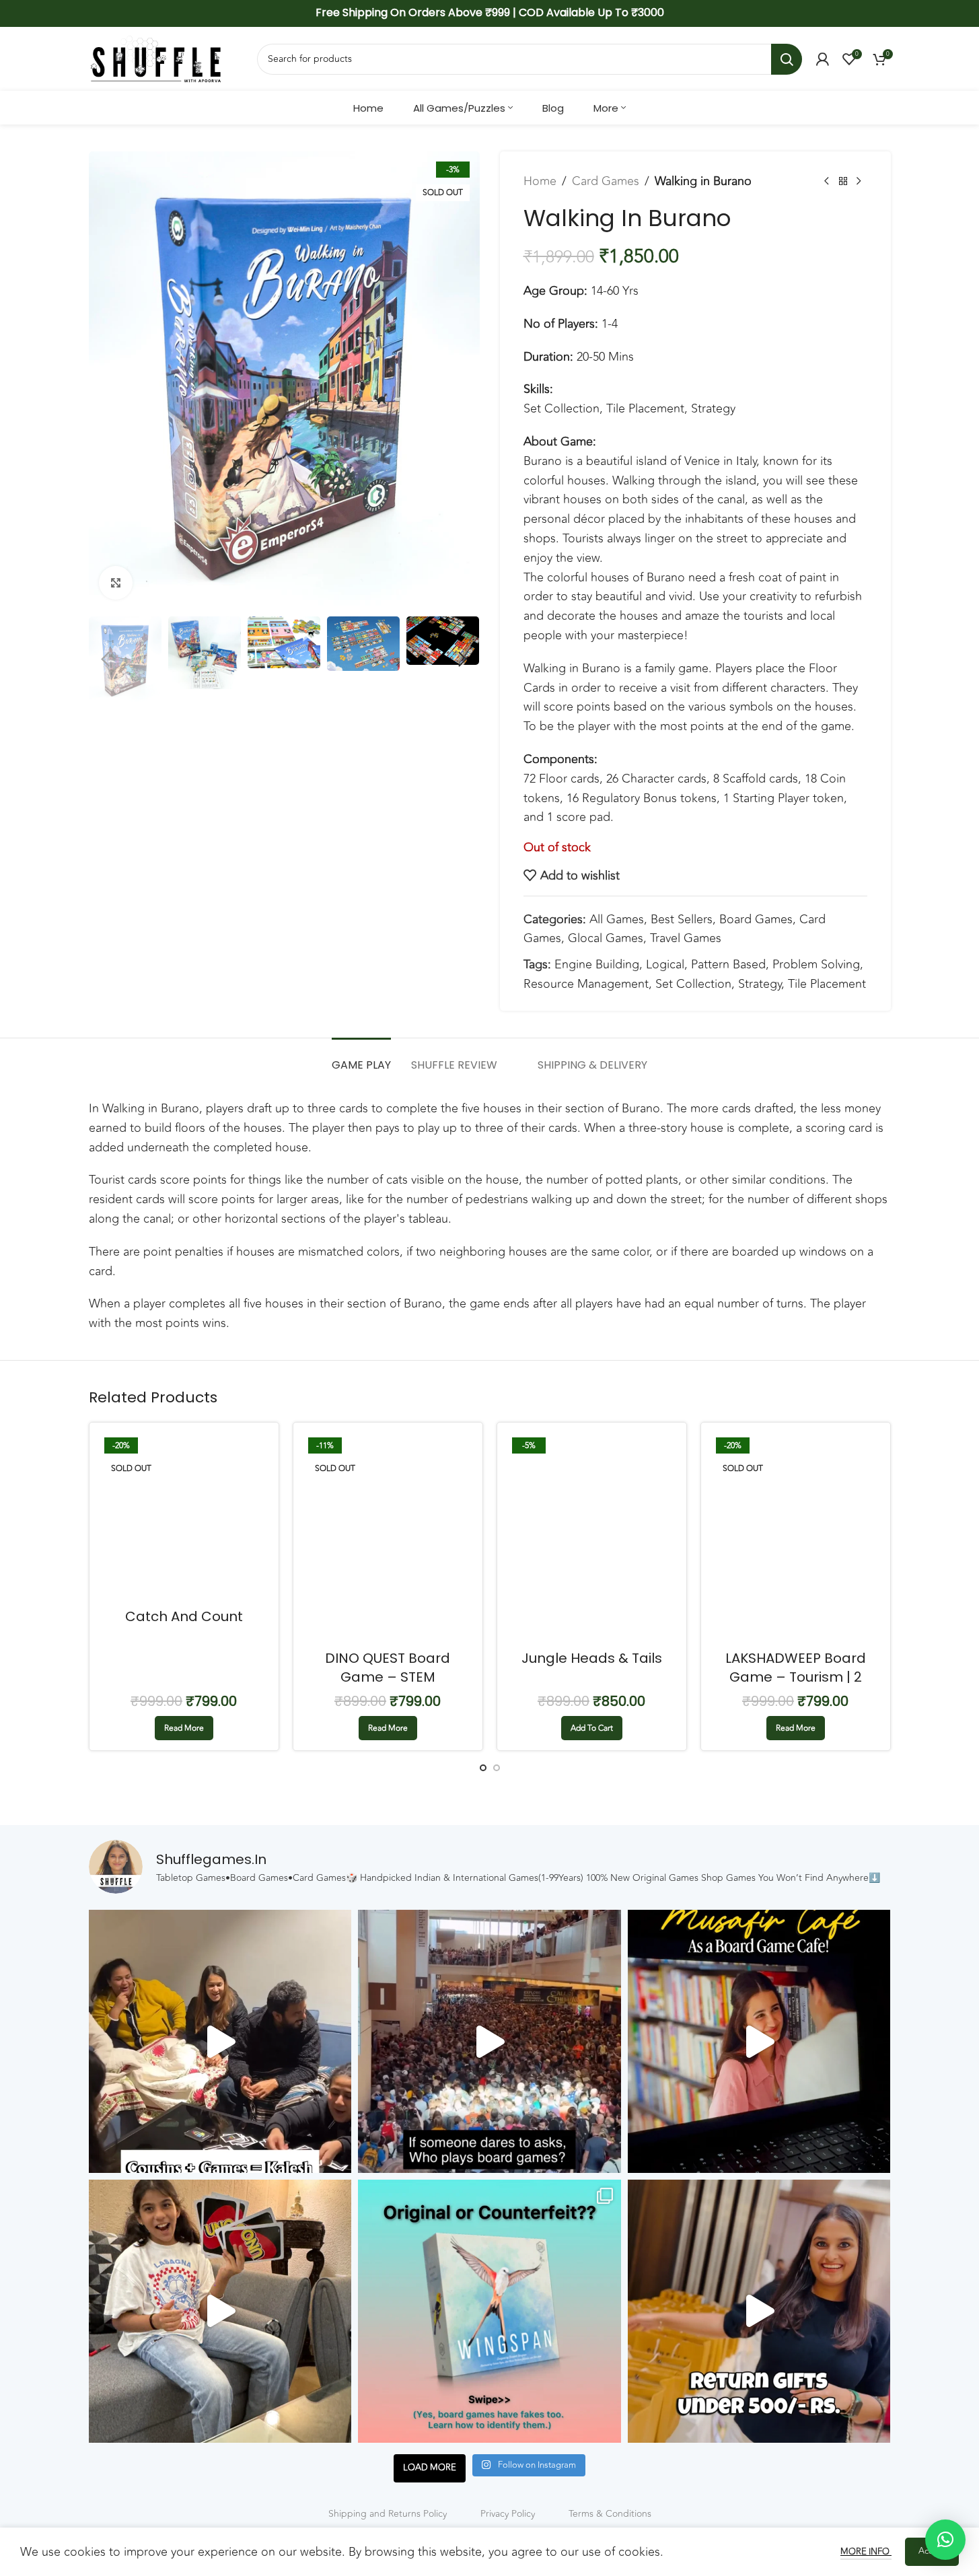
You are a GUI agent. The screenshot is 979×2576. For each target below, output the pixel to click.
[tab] (361, 1058)
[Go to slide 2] (497, 1768)
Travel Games (686, 938)
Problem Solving (816, 964)
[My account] (822, 59)
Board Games (756, 919)
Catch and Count (184, 1616)
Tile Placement (827, 984)
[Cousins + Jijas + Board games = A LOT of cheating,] (220, 2041)
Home (540, 181)
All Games (617, 919)
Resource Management (586, 984)
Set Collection (693, 984)
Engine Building (597, 964)
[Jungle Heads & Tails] (592, 1538)
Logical (665, 964)
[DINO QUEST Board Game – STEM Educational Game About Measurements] (388, 1538)
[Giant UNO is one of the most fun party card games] (220, 2311)
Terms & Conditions (610, 2514)
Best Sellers (682, 919)
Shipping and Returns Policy (388, 2514)
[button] (106, 659)
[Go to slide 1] (483, 1768)
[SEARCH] (787, 59)
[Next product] (859, 181)
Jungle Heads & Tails (592, 1658)
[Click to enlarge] (116, 583)
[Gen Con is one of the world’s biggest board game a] (490, 2041)
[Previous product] (827, 181)
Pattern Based (728, 964)
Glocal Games (606, 938)
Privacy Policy (508, 2514)
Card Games (606, 181)
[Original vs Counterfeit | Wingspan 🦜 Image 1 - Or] (490, 2311)
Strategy (760, 984)
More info (866, 2552)
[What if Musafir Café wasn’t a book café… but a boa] (759, 2041)
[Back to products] (843, 181)
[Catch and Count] (184, 1517)
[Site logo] (156, 58)
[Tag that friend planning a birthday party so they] (759, 2311)
